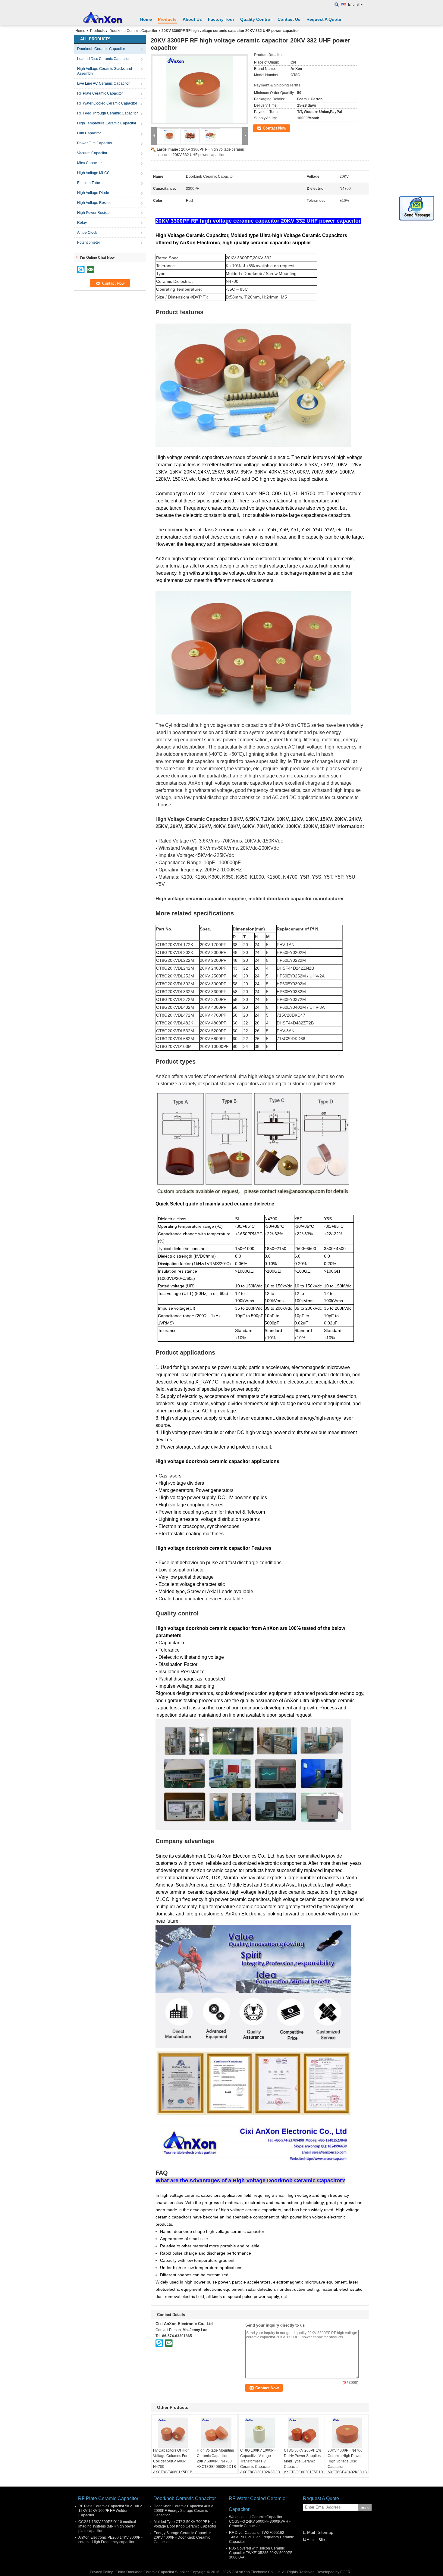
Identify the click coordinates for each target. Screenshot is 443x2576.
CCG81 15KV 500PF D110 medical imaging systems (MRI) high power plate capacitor (107, 2526)
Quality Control (256, 19)
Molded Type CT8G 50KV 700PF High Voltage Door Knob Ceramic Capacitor (185, 2524)
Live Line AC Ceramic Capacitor (103, 83)
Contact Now (275, 128)
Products (167, 19)
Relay (82, 223)
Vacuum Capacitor (92, 153)
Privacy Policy (101, 2572)
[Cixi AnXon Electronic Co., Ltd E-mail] (169, 2343)
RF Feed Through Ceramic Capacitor (107, 113)
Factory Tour (221, 19)
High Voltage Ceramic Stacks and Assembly (105, 71)
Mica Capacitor (90, 163)
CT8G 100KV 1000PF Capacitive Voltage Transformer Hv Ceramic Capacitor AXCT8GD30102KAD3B (260, 2461)
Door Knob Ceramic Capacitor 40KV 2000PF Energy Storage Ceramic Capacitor (183, 2511)
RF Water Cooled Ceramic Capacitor (107, 103)
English (354, 5)
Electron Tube (89, 183)
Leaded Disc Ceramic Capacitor (103, 59)
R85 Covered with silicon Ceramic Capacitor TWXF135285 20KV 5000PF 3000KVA (261, 2553)
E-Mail (309, 2532)
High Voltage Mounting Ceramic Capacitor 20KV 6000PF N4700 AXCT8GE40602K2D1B (216, 2459)
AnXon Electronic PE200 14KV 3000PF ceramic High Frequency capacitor (110, 2540)
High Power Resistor (94, 213)
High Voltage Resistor (95, 203)
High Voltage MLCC (93, 173)
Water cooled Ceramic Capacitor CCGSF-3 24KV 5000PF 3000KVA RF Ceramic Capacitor (260, 2521)
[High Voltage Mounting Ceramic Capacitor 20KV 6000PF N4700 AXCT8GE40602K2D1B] (216, 2433)
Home (146, 19)
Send (365, 2507)
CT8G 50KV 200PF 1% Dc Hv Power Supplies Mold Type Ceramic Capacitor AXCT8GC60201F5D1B (303, 2461)
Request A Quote (324, 19)
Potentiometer (89, 242)
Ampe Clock (87, 233)
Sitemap (325, 2532)
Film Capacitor (89, 133)
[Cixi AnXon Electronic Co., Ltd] (337, 5)
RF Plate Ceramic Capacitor (100, 93)
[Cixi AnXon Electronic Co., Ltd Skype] (159, 2343)
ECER (345, 2572)
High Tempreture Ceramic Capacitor (107, 123)
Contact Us (289, 19)
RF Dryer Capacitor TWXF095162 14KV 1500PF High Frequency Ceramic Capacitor (261, 2537)
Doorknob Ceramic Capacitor (133, 31)
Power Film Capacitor (95, 143)
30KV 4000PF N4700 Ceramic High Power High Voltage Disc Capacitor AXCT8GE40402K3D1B (347, 2461)
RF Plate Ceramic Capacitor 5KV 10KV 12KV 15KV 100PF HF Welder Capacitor (110, 2511)
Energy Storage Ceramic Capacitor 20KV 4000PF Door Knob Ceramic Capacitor (182, 2537)
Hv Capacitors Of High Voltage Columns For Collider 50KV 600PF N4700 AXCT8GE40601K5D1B (173, 2461)
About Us (192, 19)
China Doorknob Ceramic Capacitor (145, 2572)
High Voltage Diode (93, 193)
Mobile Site (316, 2540)
